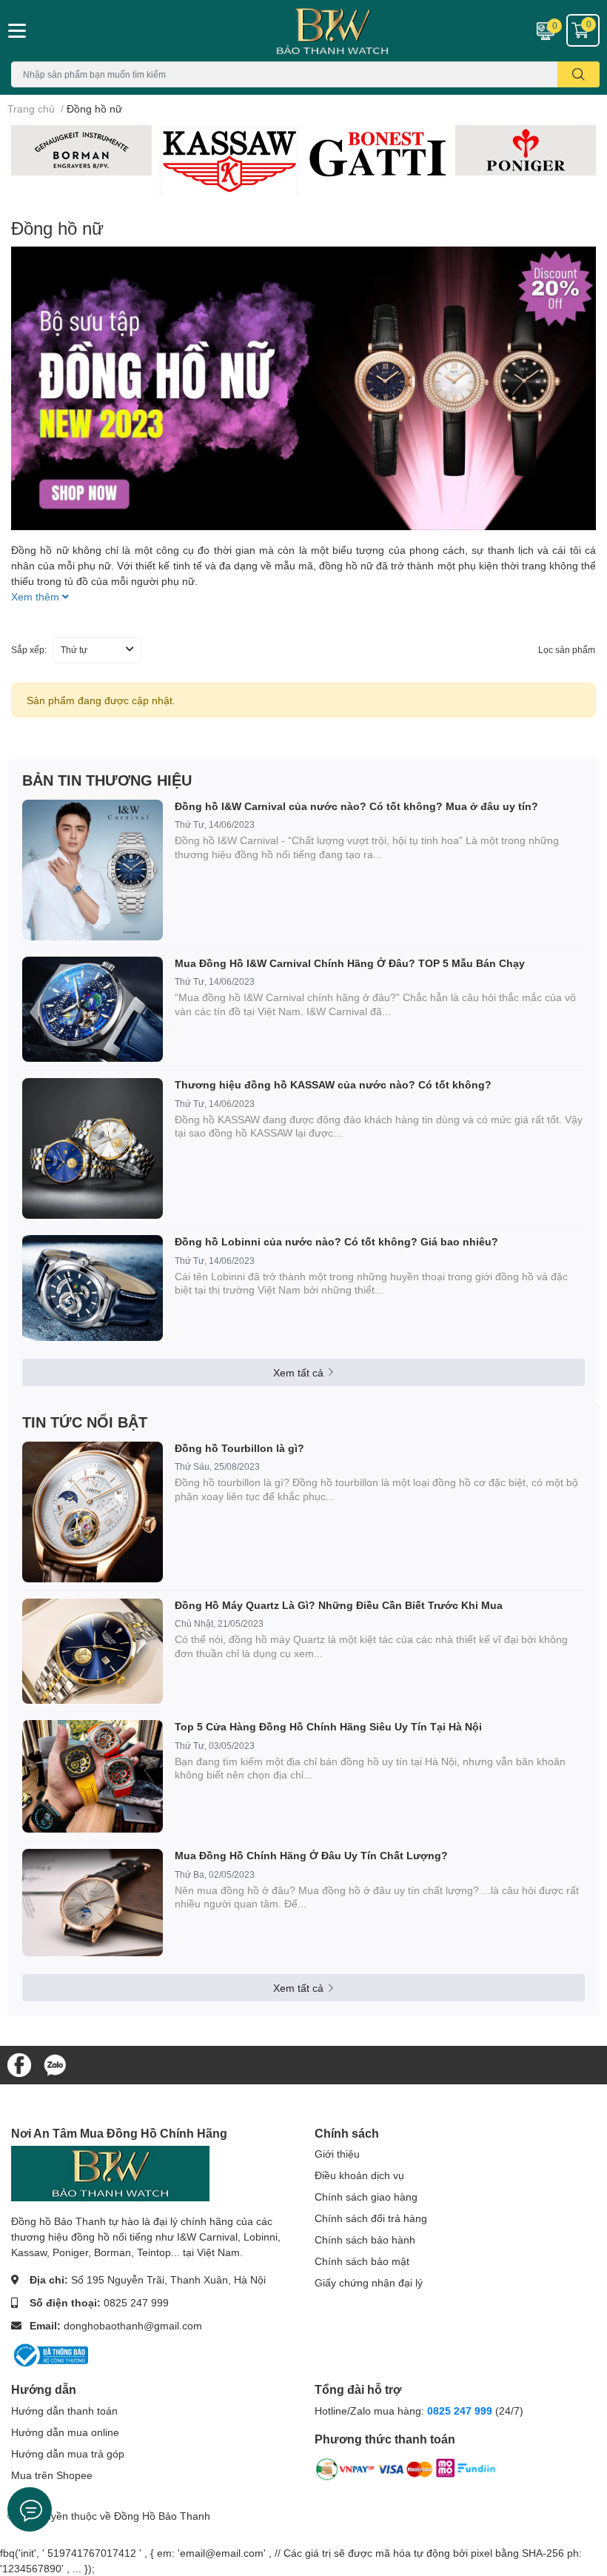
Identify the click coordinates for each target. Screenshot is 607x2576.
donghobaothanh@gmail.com (133, 2325)
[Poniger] (526, 150)
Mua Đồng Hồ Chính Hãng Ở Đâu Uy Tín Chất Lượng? (311, 1855)
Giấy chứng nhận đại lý (369, 2282)
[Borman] (81, 150)
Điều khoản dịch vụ (359, 2175)
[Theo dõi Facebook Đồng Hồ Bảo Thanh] (19, 2064)
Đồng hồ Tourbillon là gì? (239, 1448)
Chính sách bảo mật (362, 2261)
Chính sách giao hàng (366, 2197)
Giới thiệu (337, 2154)
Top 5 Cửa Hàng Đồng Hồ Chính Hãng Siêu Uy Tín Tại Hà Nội (328, 1726)
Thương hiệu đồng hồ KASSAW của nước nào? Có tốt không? (333, 1084)
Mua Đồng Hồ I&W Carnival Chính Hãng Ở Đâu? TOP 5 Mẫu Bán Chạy (350, 963)
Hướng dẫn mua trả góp (68, 2453)
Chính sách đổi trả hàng (371, 2218)
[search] (579, 74)
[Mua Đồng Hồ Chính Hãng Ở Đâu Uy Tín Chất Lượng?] (93, 1903)
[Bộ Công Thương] (50, 2354)
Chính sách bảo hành (365, 2239)
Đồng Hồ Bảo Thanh (162, 2516)
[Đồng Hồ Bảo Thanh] (303, 31)
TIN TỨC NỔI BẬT (85, 1422)
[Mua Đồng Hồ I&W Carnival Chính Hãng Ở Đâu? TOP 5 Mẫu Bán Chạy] (93, 1010)
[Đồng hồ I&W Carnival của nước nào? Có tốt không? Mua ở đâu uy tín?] (93, 870)
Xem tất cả (298, 1372)
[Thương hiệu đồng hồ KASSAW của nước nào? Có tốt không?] (93, 1148)
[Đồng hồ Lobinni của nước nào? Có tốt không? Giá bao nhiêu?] (93, 1288)
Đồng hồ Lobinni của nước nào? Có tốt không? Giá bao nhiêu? (336, 1241)
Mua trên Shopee (52, 2475)
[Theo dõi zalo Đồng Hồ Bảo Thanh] (55, 2064)
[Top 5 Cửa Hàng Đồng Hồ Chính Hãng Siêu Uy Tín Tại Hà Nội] (93, 1776)
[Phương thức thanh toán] (406, 2472)
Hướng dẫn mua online (65, 2432)
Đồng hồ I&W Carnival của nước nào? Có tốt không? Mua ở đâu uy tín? (356, 806)
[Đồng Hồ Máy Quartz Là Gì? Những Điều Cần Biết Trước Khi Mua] (93, 1652)
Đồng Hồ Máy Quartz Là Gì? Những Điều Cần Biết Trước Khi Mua (339, 1605)
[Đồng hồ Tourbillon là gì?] (93, 1512)
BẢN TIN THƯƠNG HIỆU (107, 780)
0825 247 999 (136, 2302)
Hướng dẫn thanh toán (64, 2411)
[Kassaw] (229, 161)
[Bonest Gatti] (378, 155)
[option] (81, 150)
